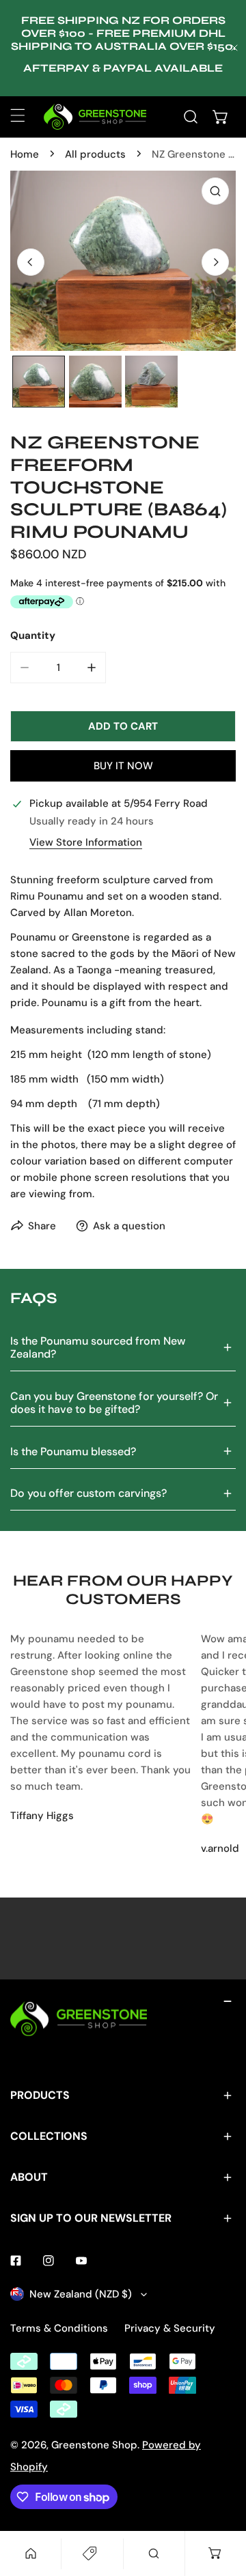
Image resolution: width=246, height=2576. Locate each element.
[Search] (191, 117)
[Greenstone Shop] (95, 117)
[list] (123, 261)
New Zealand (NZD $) (81, 2294)
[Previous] (31, 262)
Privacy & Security (170, 2328)
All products (95, 154)
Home (25, 154)
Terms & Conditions (59, 2328)
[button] (221, 117)
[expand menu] (18, 115)
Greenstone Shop (94, 2445)
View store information (86, 843)
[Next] (215, 262)
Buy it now (123, 766)
